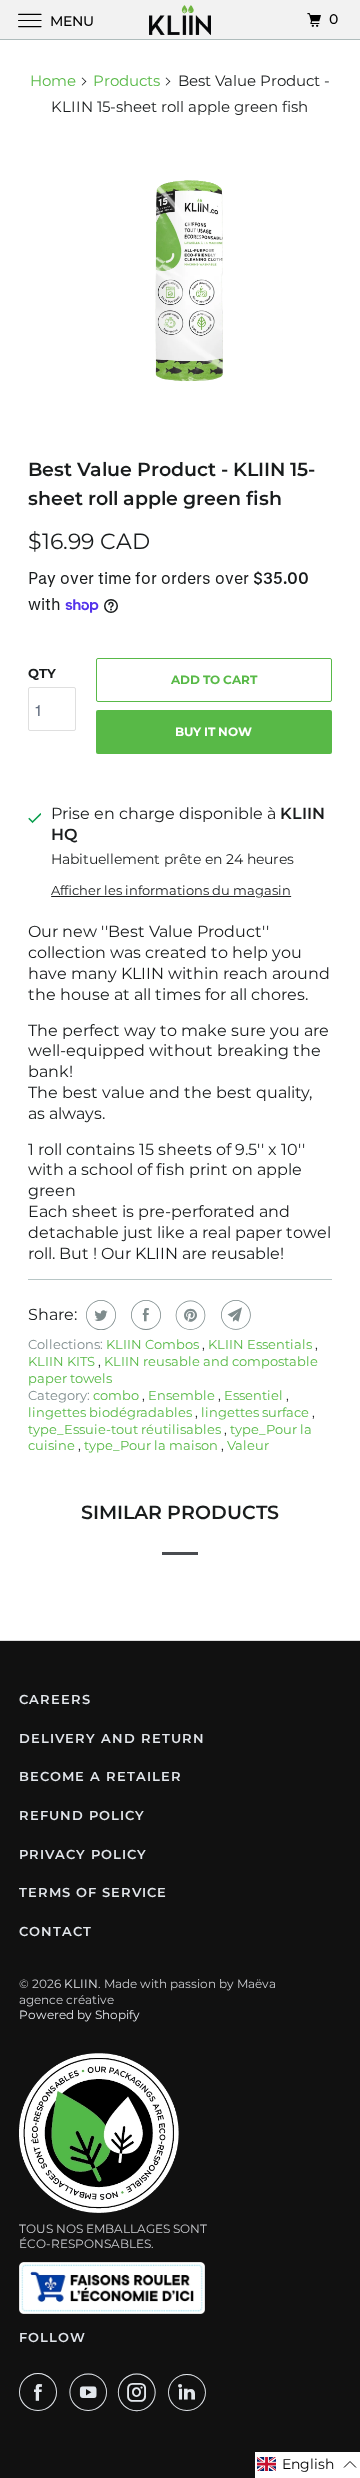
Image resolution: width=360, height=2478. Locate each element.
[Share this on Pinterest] (188, 1315)
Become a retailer (100, 1776)
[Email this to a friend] (233, 1315)
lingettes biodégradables (111, 1412)
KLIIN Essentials (261, 1344)
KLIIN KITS (63, 1361)
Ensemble (183, 1395)
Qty (42, 673)
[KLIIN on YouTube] (92, 2392)
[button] (307, 2465)
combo (117, 1395)
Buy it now (213, 731)
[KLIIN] (180, 19)
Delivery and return (112, 1738)
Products (126, 80)
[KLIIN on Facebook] (42, 2392)
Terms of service (93, 1892)
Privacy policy (83, 1854)
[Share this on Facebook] (143, 1315)
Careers (55, 1699)
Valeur (248, 1445)
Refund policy (82, 1815)
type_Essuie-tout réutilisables (126, 1429)
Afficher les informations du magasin (171, 890)
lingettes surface (256, 1412)
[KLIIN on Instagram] (141, 2392)
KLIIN (81, 1983)
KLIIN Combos (154, 1344)
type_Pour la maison (152, 1445)
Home (53, 80)
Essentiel (255, 1395)
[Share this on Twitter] (98, 1315)
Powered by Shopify (79, 2014)
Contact (55, 1931)
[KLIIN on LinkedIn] (191, 2392)
